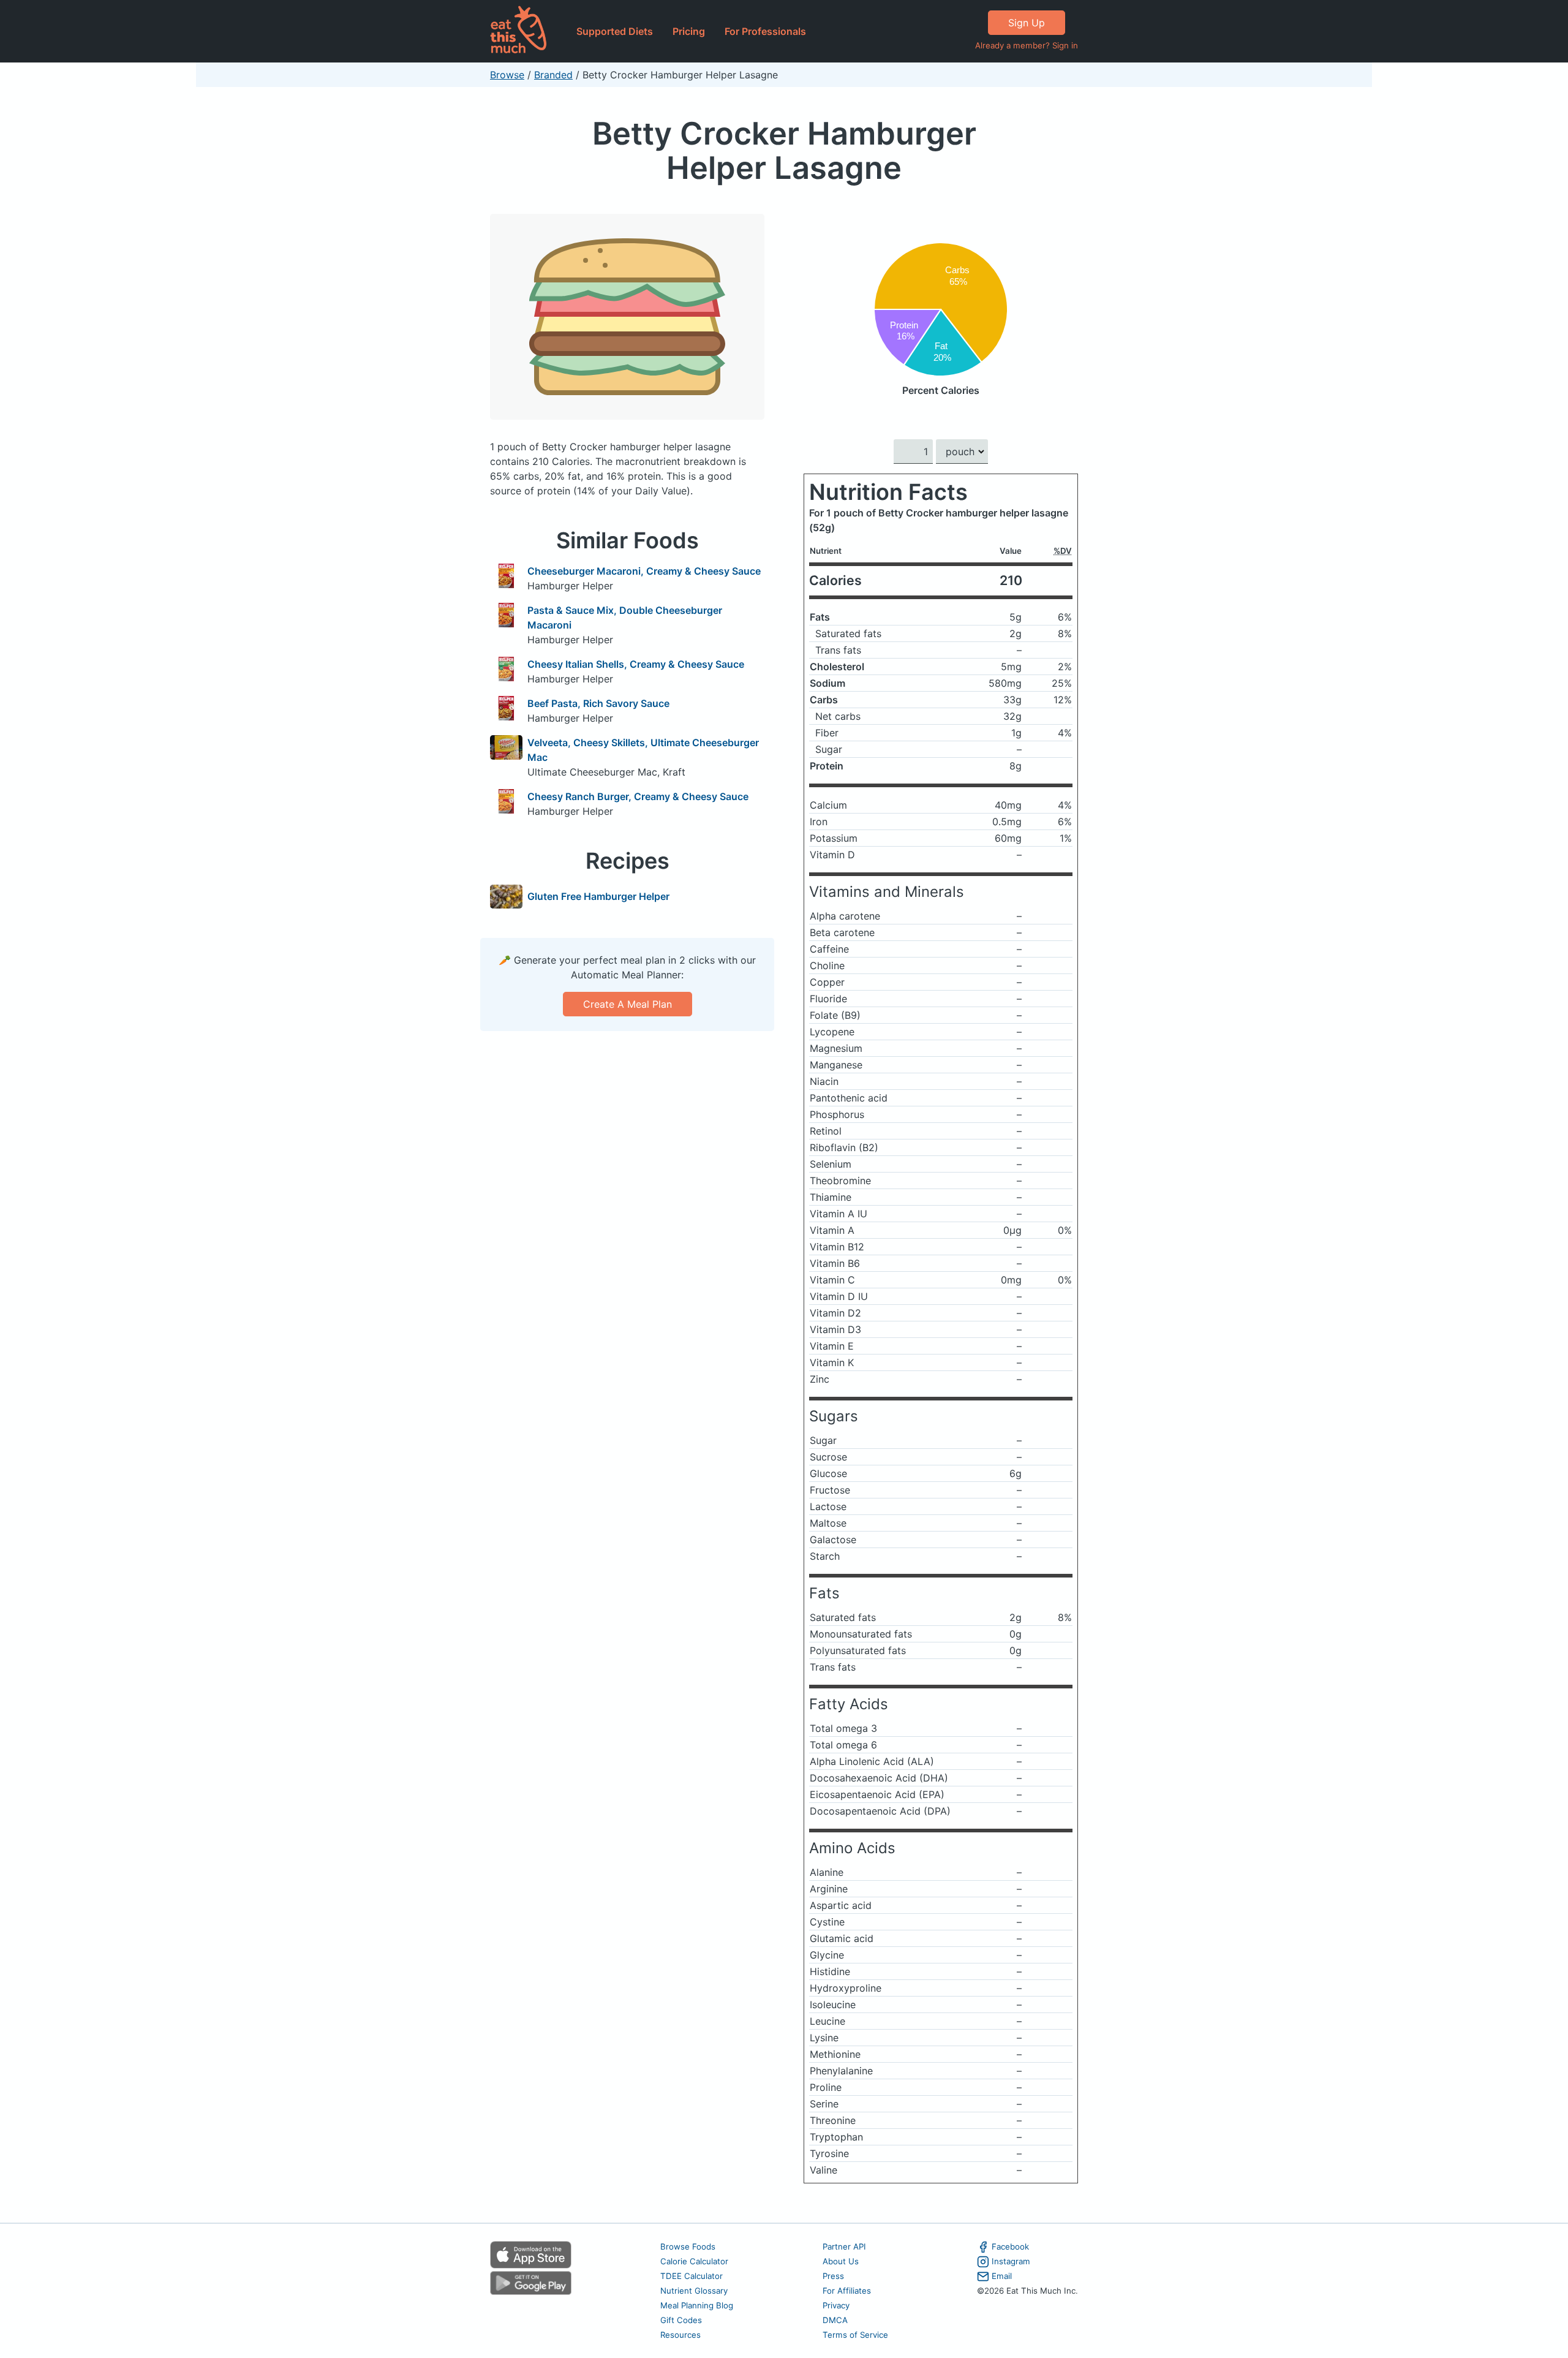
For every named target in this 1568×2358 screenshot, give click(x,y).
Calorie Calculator (694, 2261)
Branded (553, 75)
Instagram (1011, 2261)
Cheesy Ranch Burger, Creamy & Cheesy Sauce (638, 796)
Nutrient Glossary (694, 2291)
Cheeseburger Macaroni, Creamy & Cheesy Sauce (644, 571)
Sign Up (1027, 23)
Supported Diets (615, 31)
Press (833, 2276)
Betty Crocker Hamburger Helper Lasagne (784, 150)
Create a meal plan (628, 1004)
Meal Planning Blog (697, 2305)
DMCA (835, 2320)
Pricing (689, 31)
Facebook (1010, 2247)
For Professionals (765, 31)
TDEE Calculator (692, 2276)
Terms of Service (855, 2335)
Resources (680, 2335)
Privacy (836, 2305)
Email (1002, 2276)
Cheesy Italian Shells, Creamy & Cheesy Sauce (636, 664)
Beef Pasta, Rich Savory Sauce (598, 703)
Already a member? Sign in (1027, 45)
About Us (841, 2261)
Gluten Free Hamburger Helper (598, 896)
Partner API (844, 2247)
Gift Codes (681, 2320)
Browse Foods (688, 2247)
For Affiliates (847, 2291)
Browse (507, 75)
